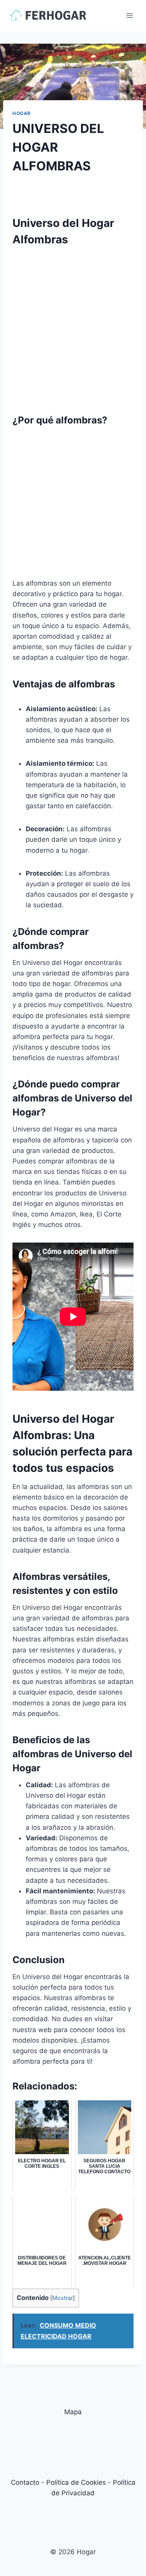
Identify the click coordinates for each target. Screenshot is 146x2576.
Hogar (22, 113)
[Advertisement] (73, 326)
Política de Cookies (76, 2482)
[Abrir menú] (129, 15)
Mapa (73, 2412)
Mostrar (62, 2298)
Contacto (25, 2482)
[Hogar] (48, 15)
